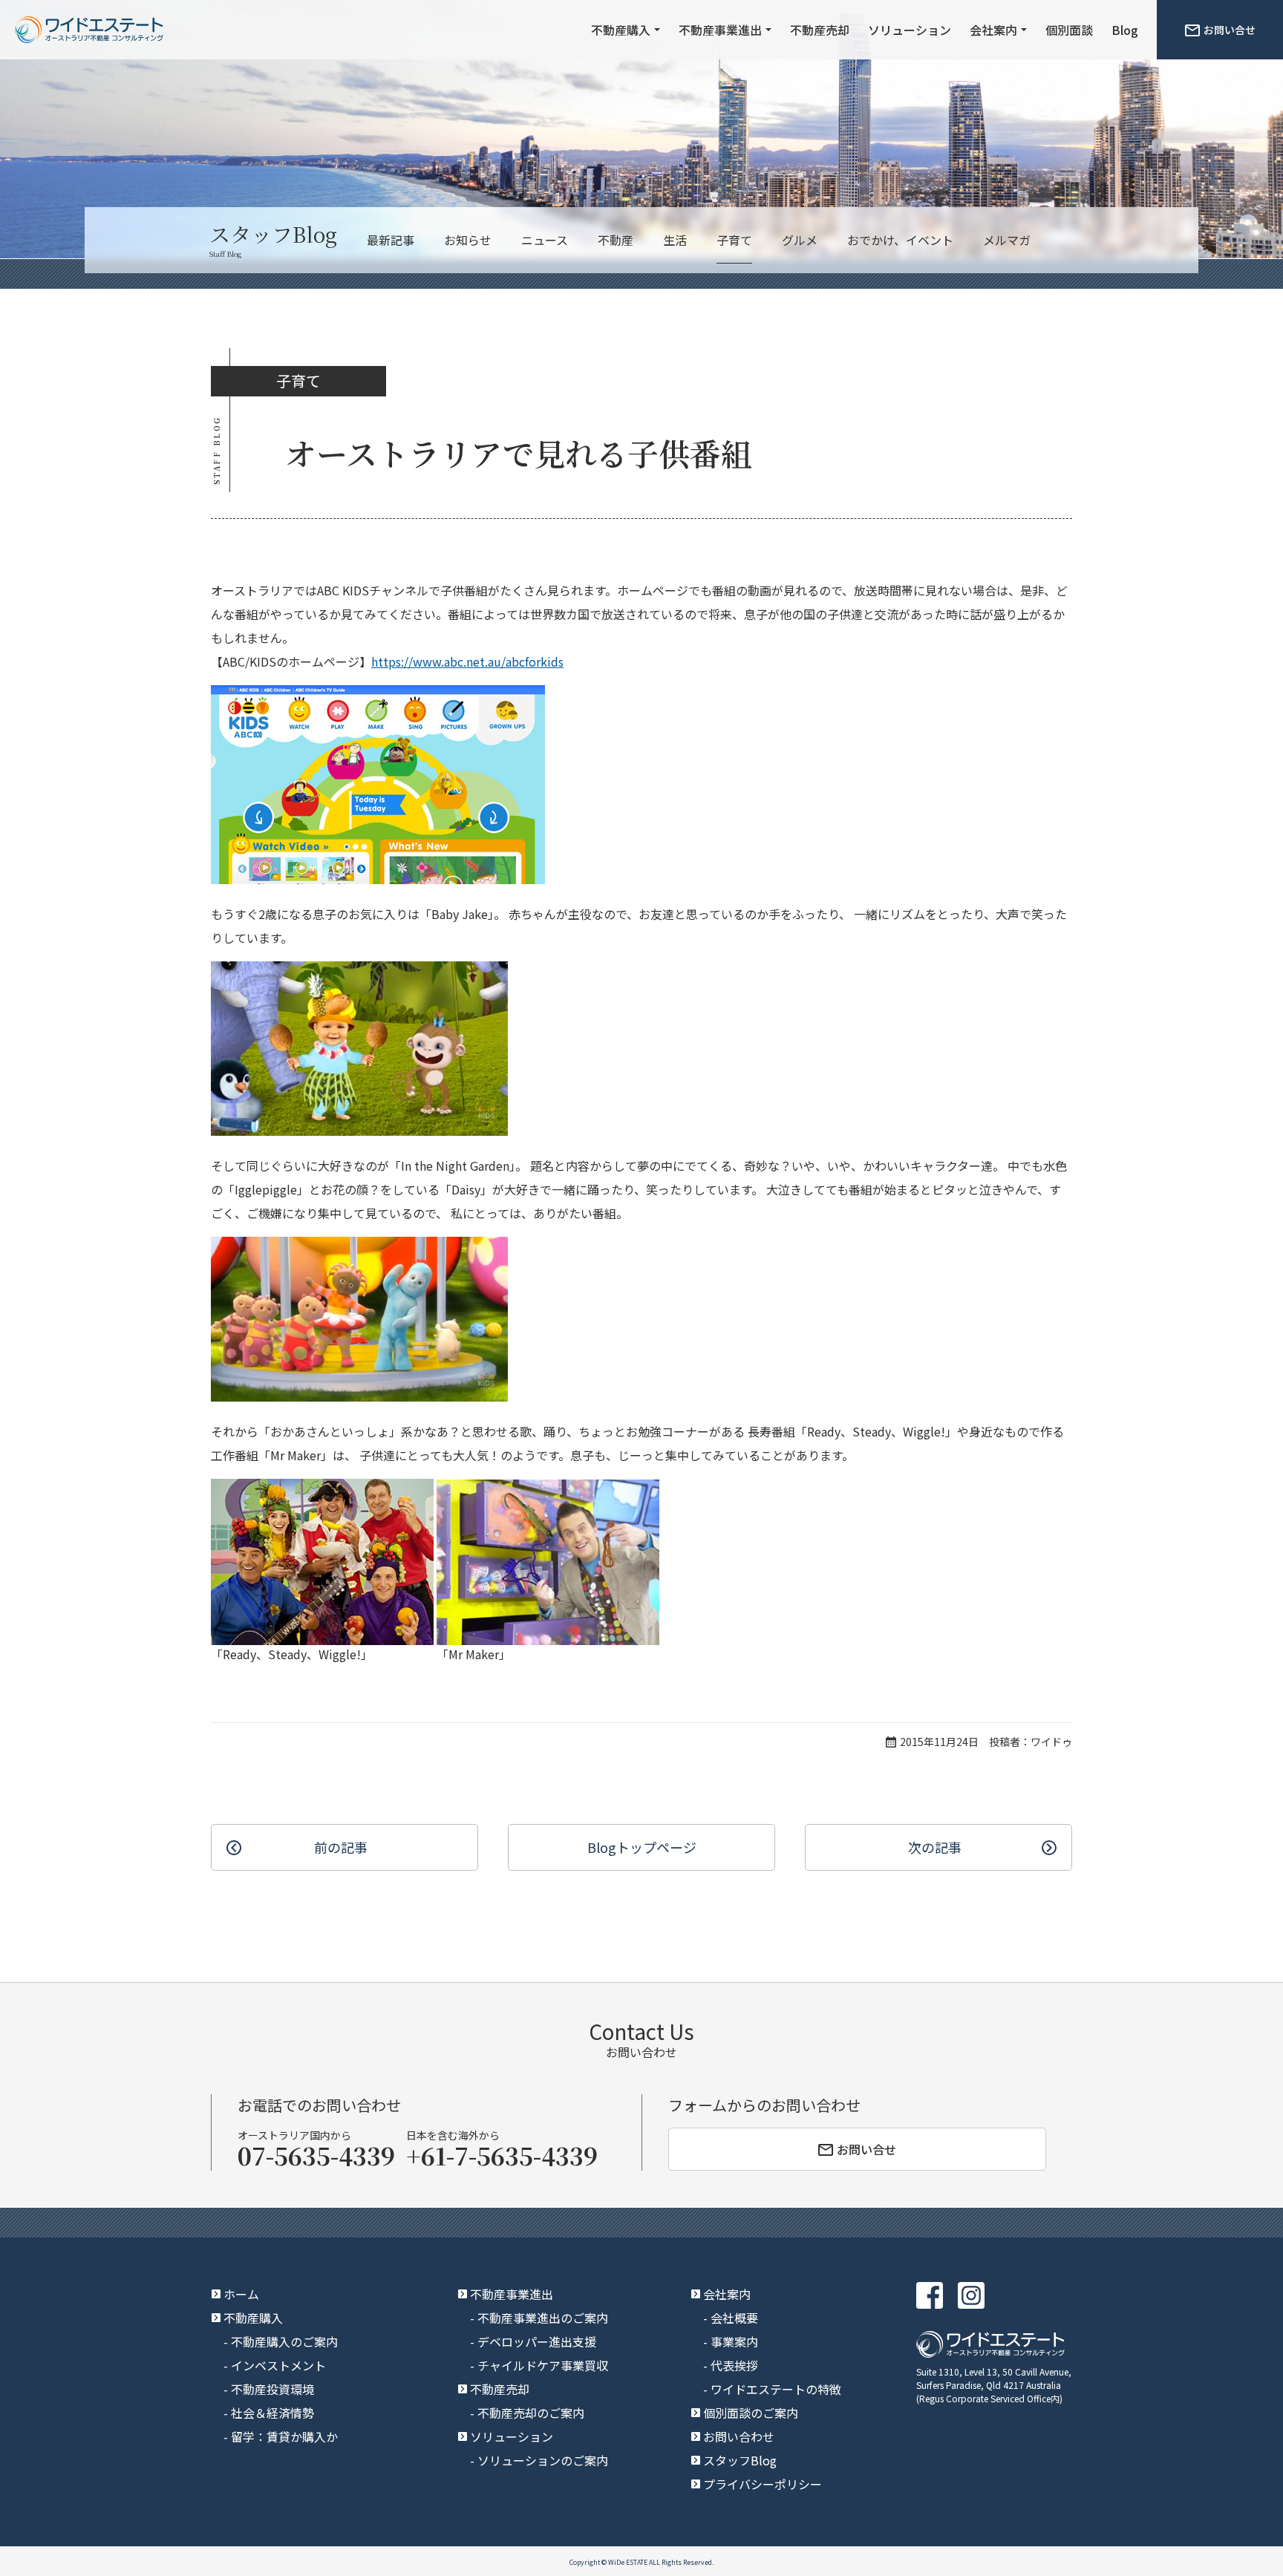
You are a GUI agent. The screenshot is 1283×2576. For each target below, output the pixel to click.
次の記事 (935, 1847)
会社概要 (734, 2318)
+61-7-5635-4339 (502, 2155)
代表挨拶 (734, 2365)
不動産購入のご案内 (284, 2341)
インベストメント (278, 2365)
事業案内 (734, 2341)
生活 (675, 240)
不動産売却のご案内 (531, 2413)
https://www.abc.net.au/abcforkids (467, 661)
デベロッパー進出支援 (537, 2341)
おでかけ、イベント (900, 240)
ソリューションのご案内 (543, 2460)
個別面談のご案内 (751, 2413)
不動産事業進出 (720, 30)
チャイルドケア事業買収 (543, 2365)
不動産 (616, 240)
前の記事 (341, 1847)
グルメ (800, 240)
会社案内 (993, 30)
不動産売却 (820, 30)
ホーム (241, 2294)
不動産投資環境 (272, 2389)
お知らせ (468, 240)
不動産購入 (621, 30)
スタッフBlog (740, 2460)
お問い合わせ (739, 2436)
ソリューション (910, 30)
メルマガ (1007, 240)
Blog (1125, 30)
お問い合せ (1230, 30)
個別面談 (1069, 30)
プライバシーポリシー (763, 2484)
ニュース (545, 240)
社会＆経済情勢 (272, 2413)
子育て (734, 240)
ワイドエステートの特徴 (776, 2389)
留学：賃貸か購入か (284, 2436)
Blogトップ (642, 1847)
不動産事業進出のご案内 (543, 2318)
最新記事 (391, 240)
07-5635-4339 (316, 2155)
